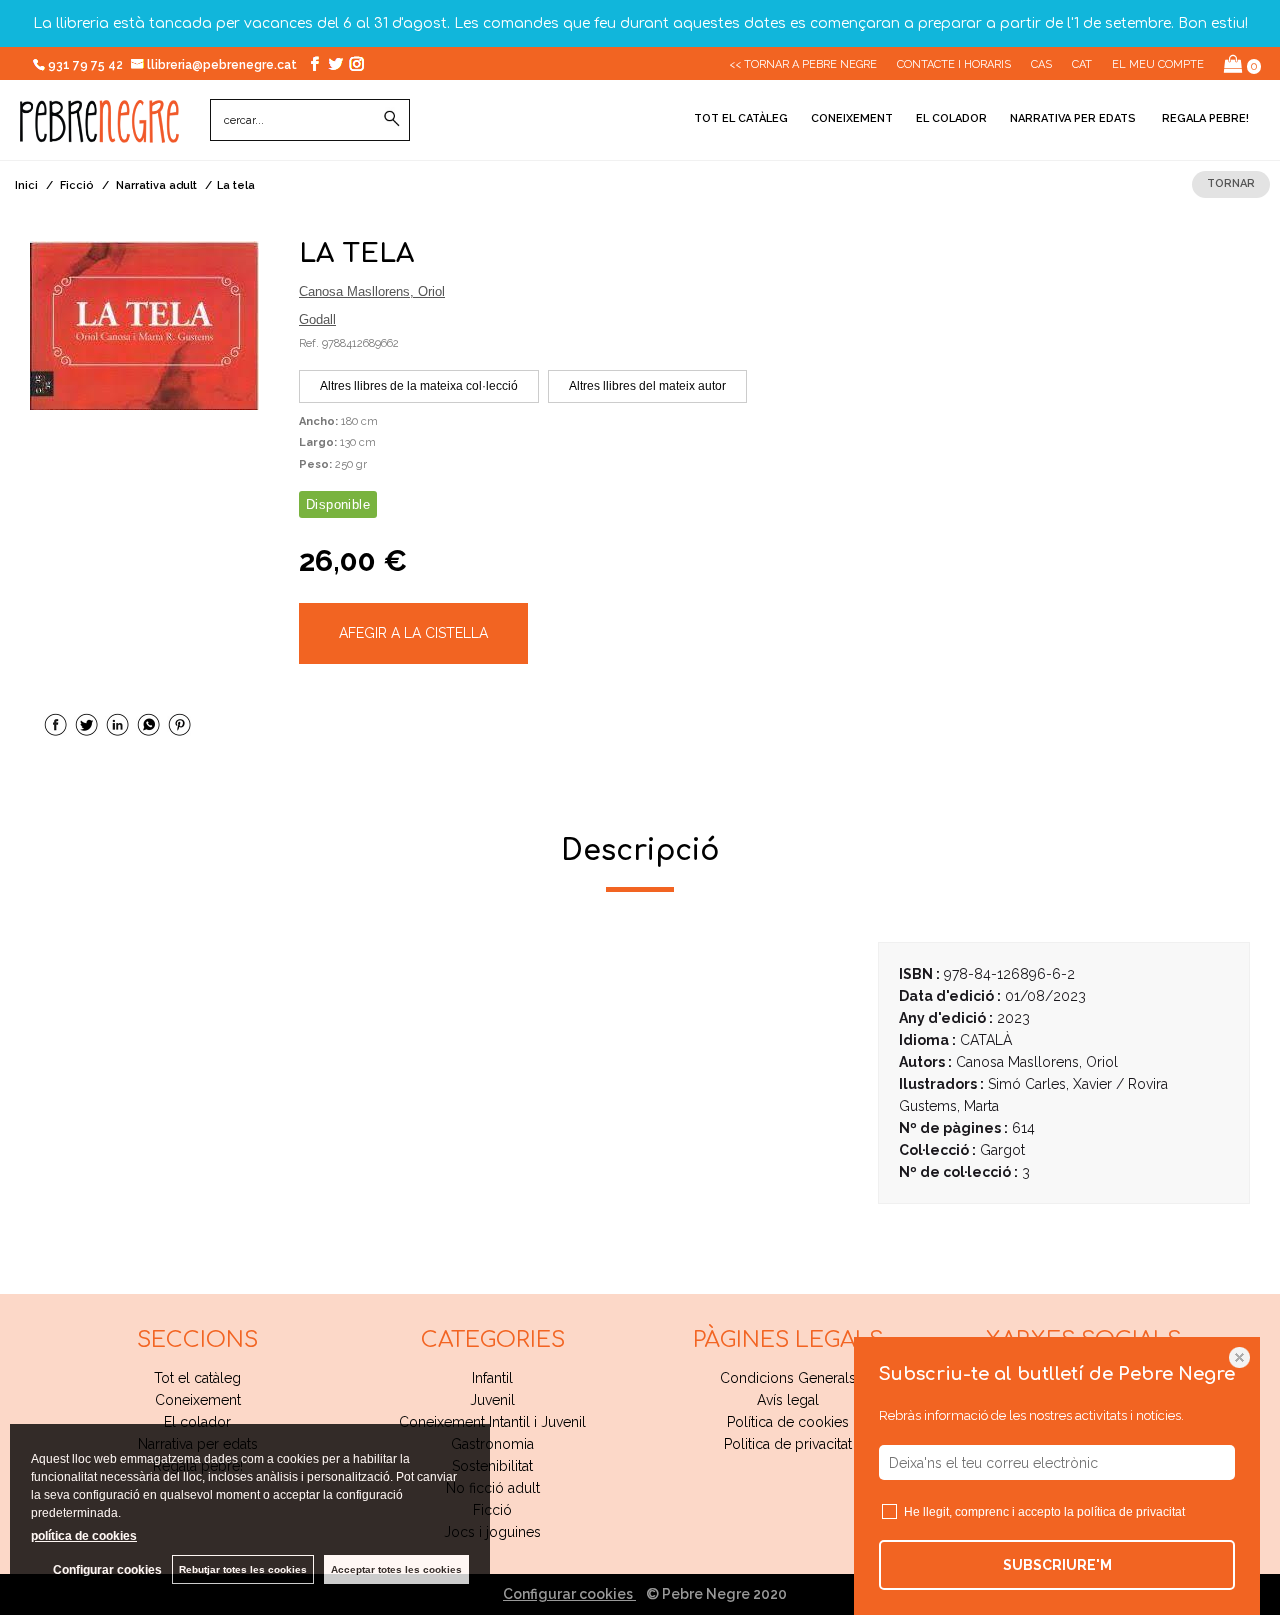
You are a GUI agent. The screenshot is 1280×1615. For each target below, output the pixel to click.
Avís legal (788, 1400)
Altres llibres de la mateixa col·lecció (419, 386)
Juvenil (492, 1400)
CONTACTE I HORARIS (954, 64)
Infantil (492, 1378)
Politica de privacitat (788, 1444)
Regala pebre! (1204, 118)
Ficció (492, 1510)
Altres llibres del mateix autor (647, 386)
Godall (317, 319)
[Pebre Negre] (99, 132)
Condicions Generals (788, 1378)
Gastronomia (492, 1444)
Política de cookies (788, 1422)
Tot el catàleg (741, 118)
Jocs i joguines (492, 1532)
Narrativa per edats (1073, 118)
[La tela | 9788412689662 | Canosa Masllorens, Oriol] (144, 325)
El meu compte (1158, 64)
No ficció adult (493, 1488)
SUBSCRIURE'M (1057, 1565)
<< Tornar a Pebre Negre (803, 64)
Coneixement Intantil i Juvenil (492, 1422)
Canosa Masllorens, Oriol (372, 291)
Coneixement (852, 118)
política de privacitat (1131, 1512)
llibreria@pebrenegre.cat (223, 65)
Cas (1041, 64)
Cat (1082, 64)
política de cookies (84, 1536)
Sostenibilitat (492, 1466)
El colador (951, 118)
